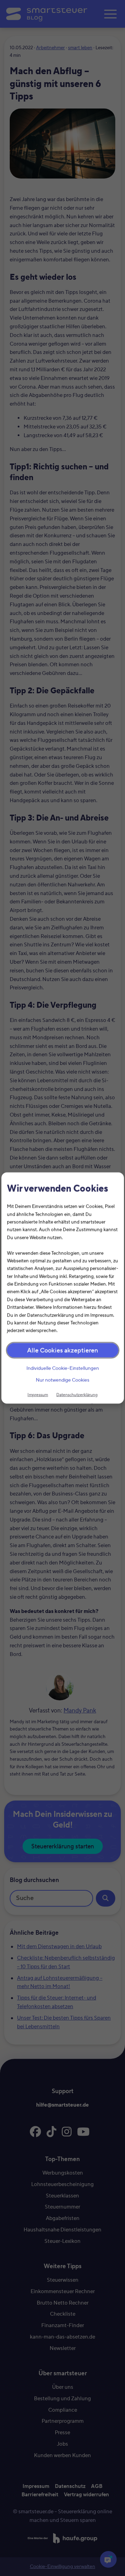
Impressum (38, 1394)
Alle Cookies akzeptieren (62, 1350)
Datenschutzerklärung (77, 1394)
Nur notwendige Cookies (62, 1380)
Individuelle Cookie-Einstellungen (62, 1368)
